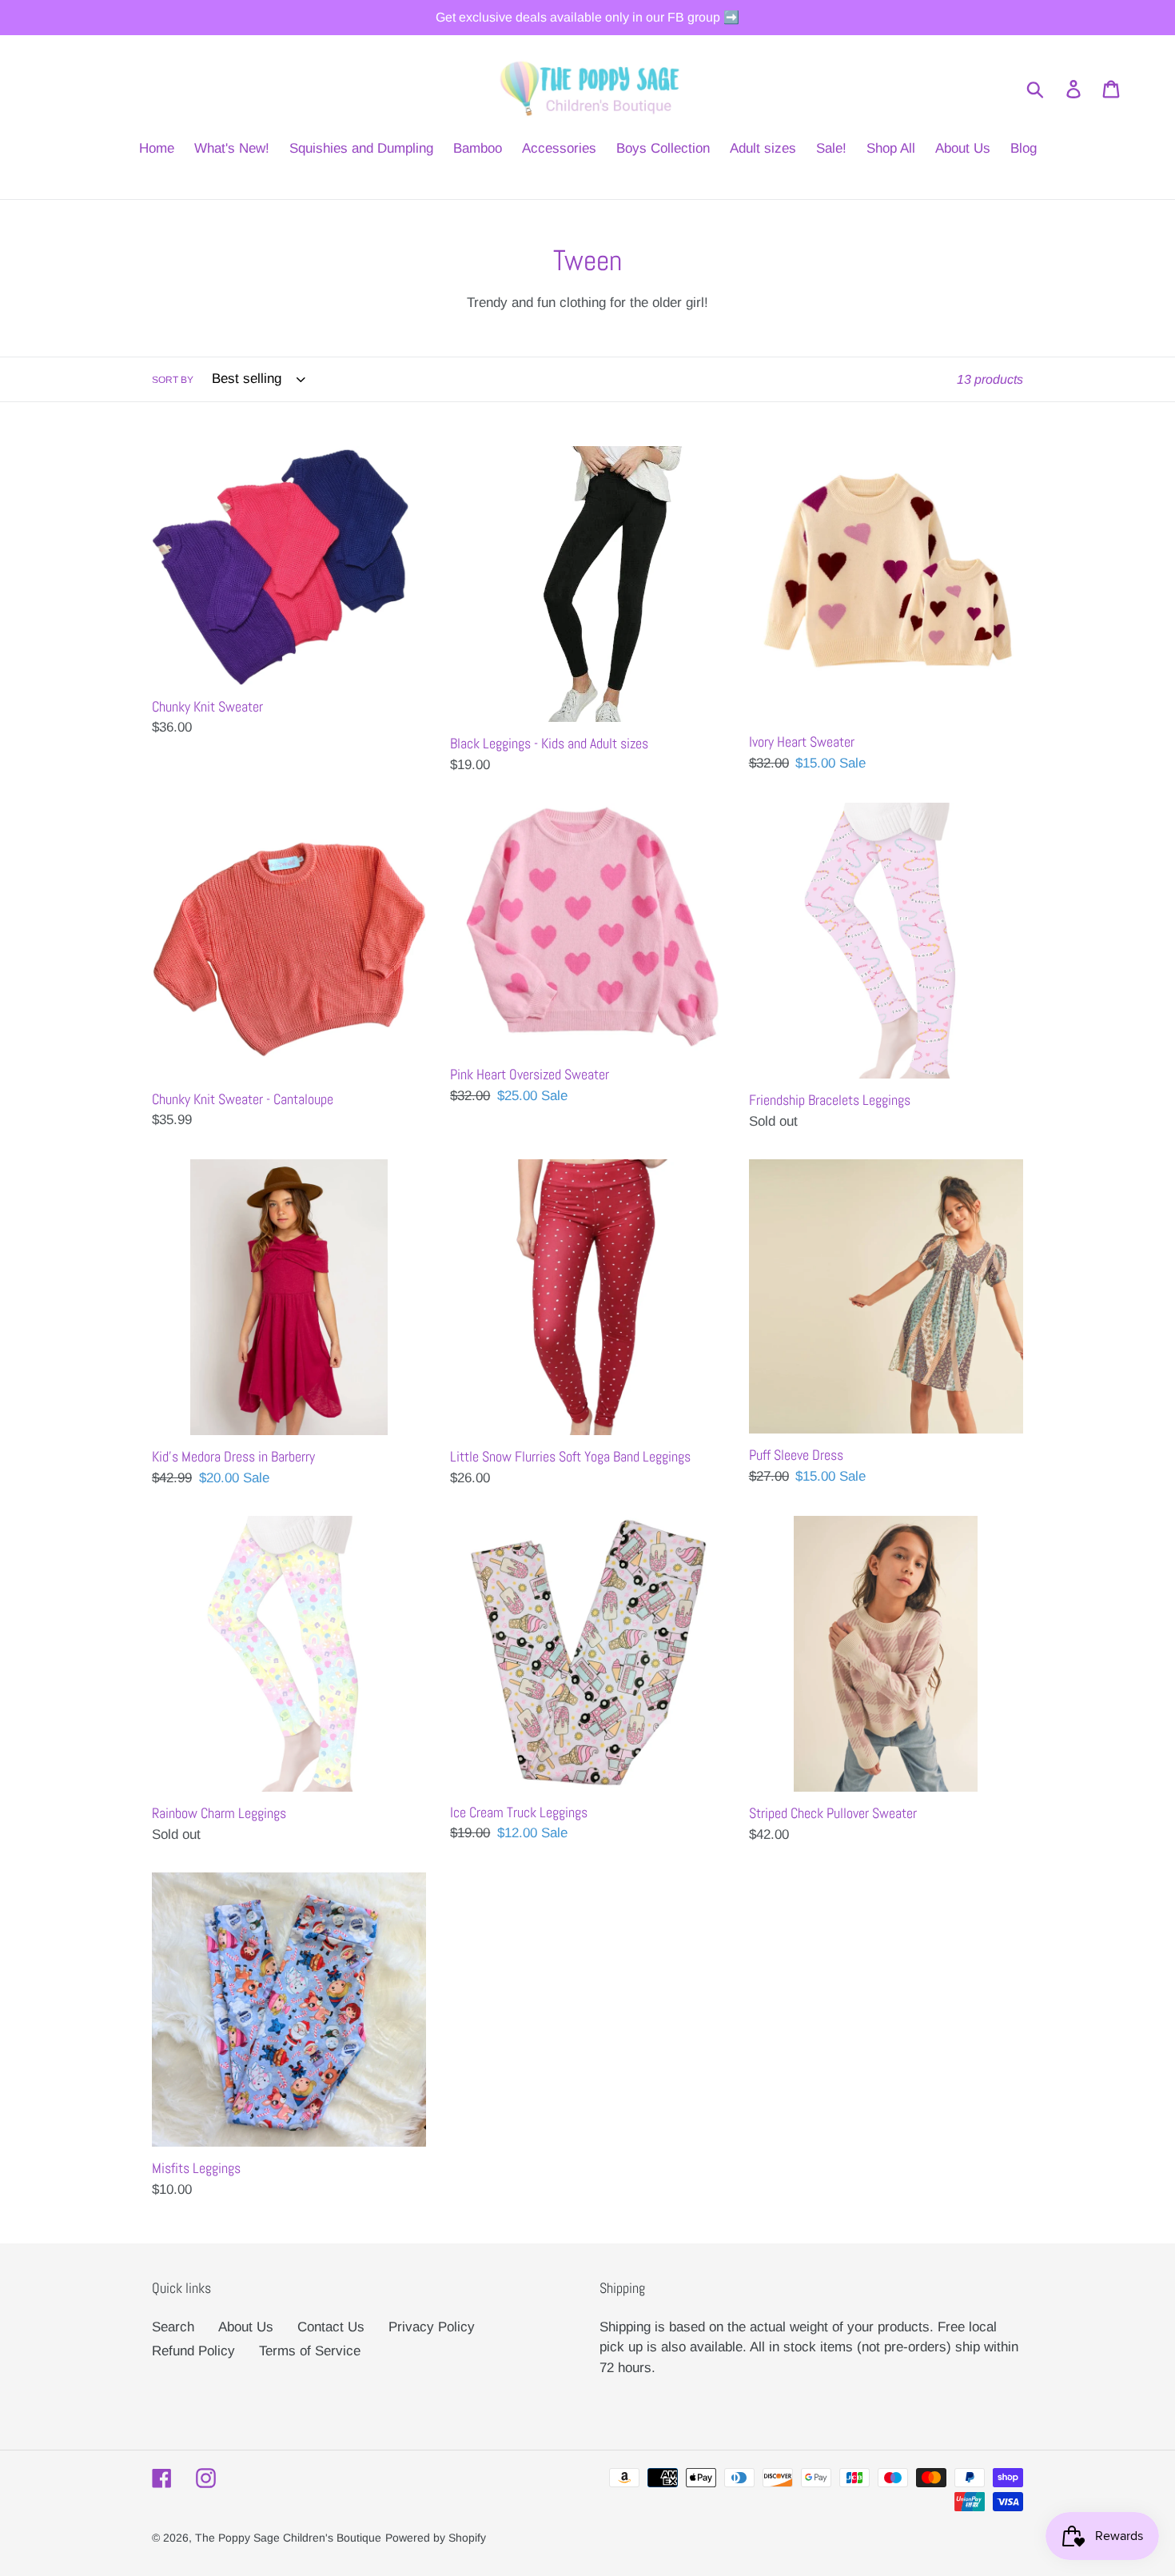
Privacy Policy (432, 2327)
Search (173, 2327)
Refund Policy (193, 2351)
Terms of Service (310, 2351)
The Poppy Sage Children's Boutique (288, 2538)
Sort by (173, 380)
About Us (246, 2327)
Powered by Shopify (436, 2538)
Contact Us (331, 2327)
